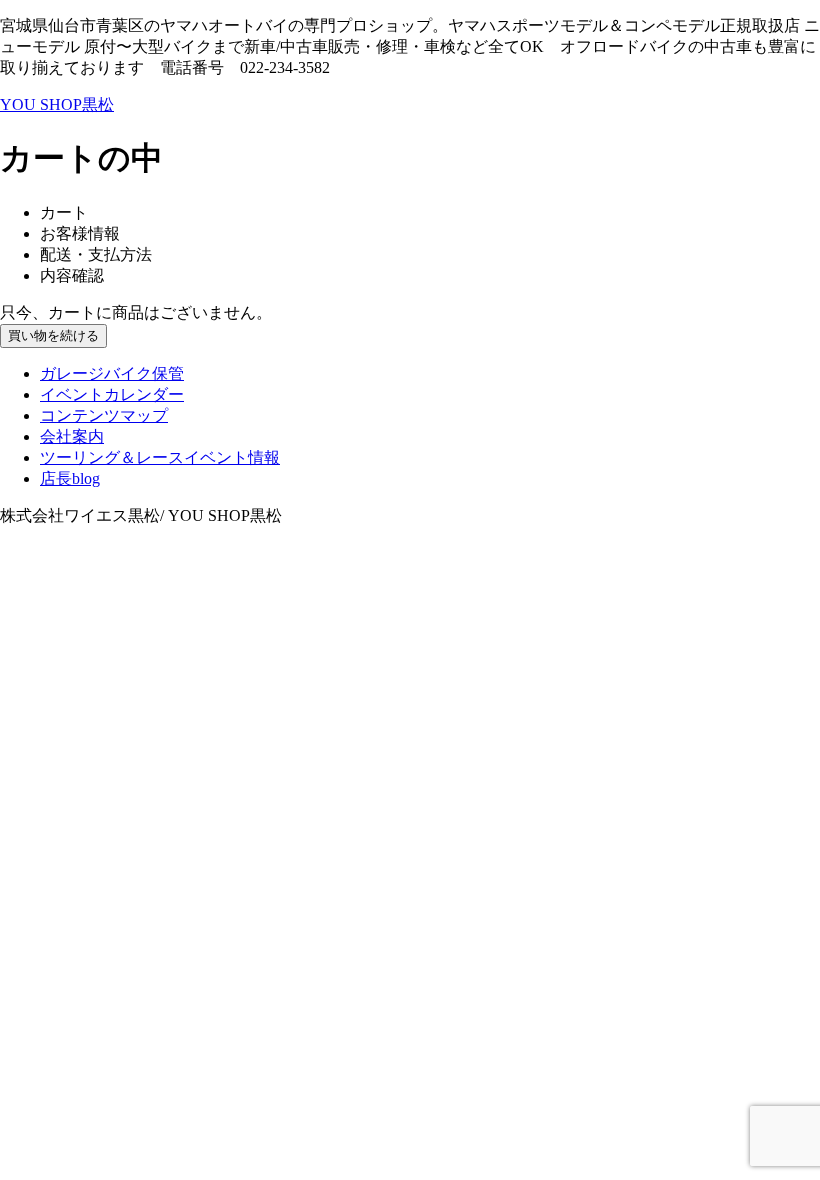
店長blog (70, 478)
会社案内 (72, 436)
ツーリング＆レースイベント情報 (160, 457)
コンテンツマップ (104, 415)
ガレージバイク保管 (112, 373)
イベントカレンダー (112, 394)
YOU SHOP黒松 (57, 104)
